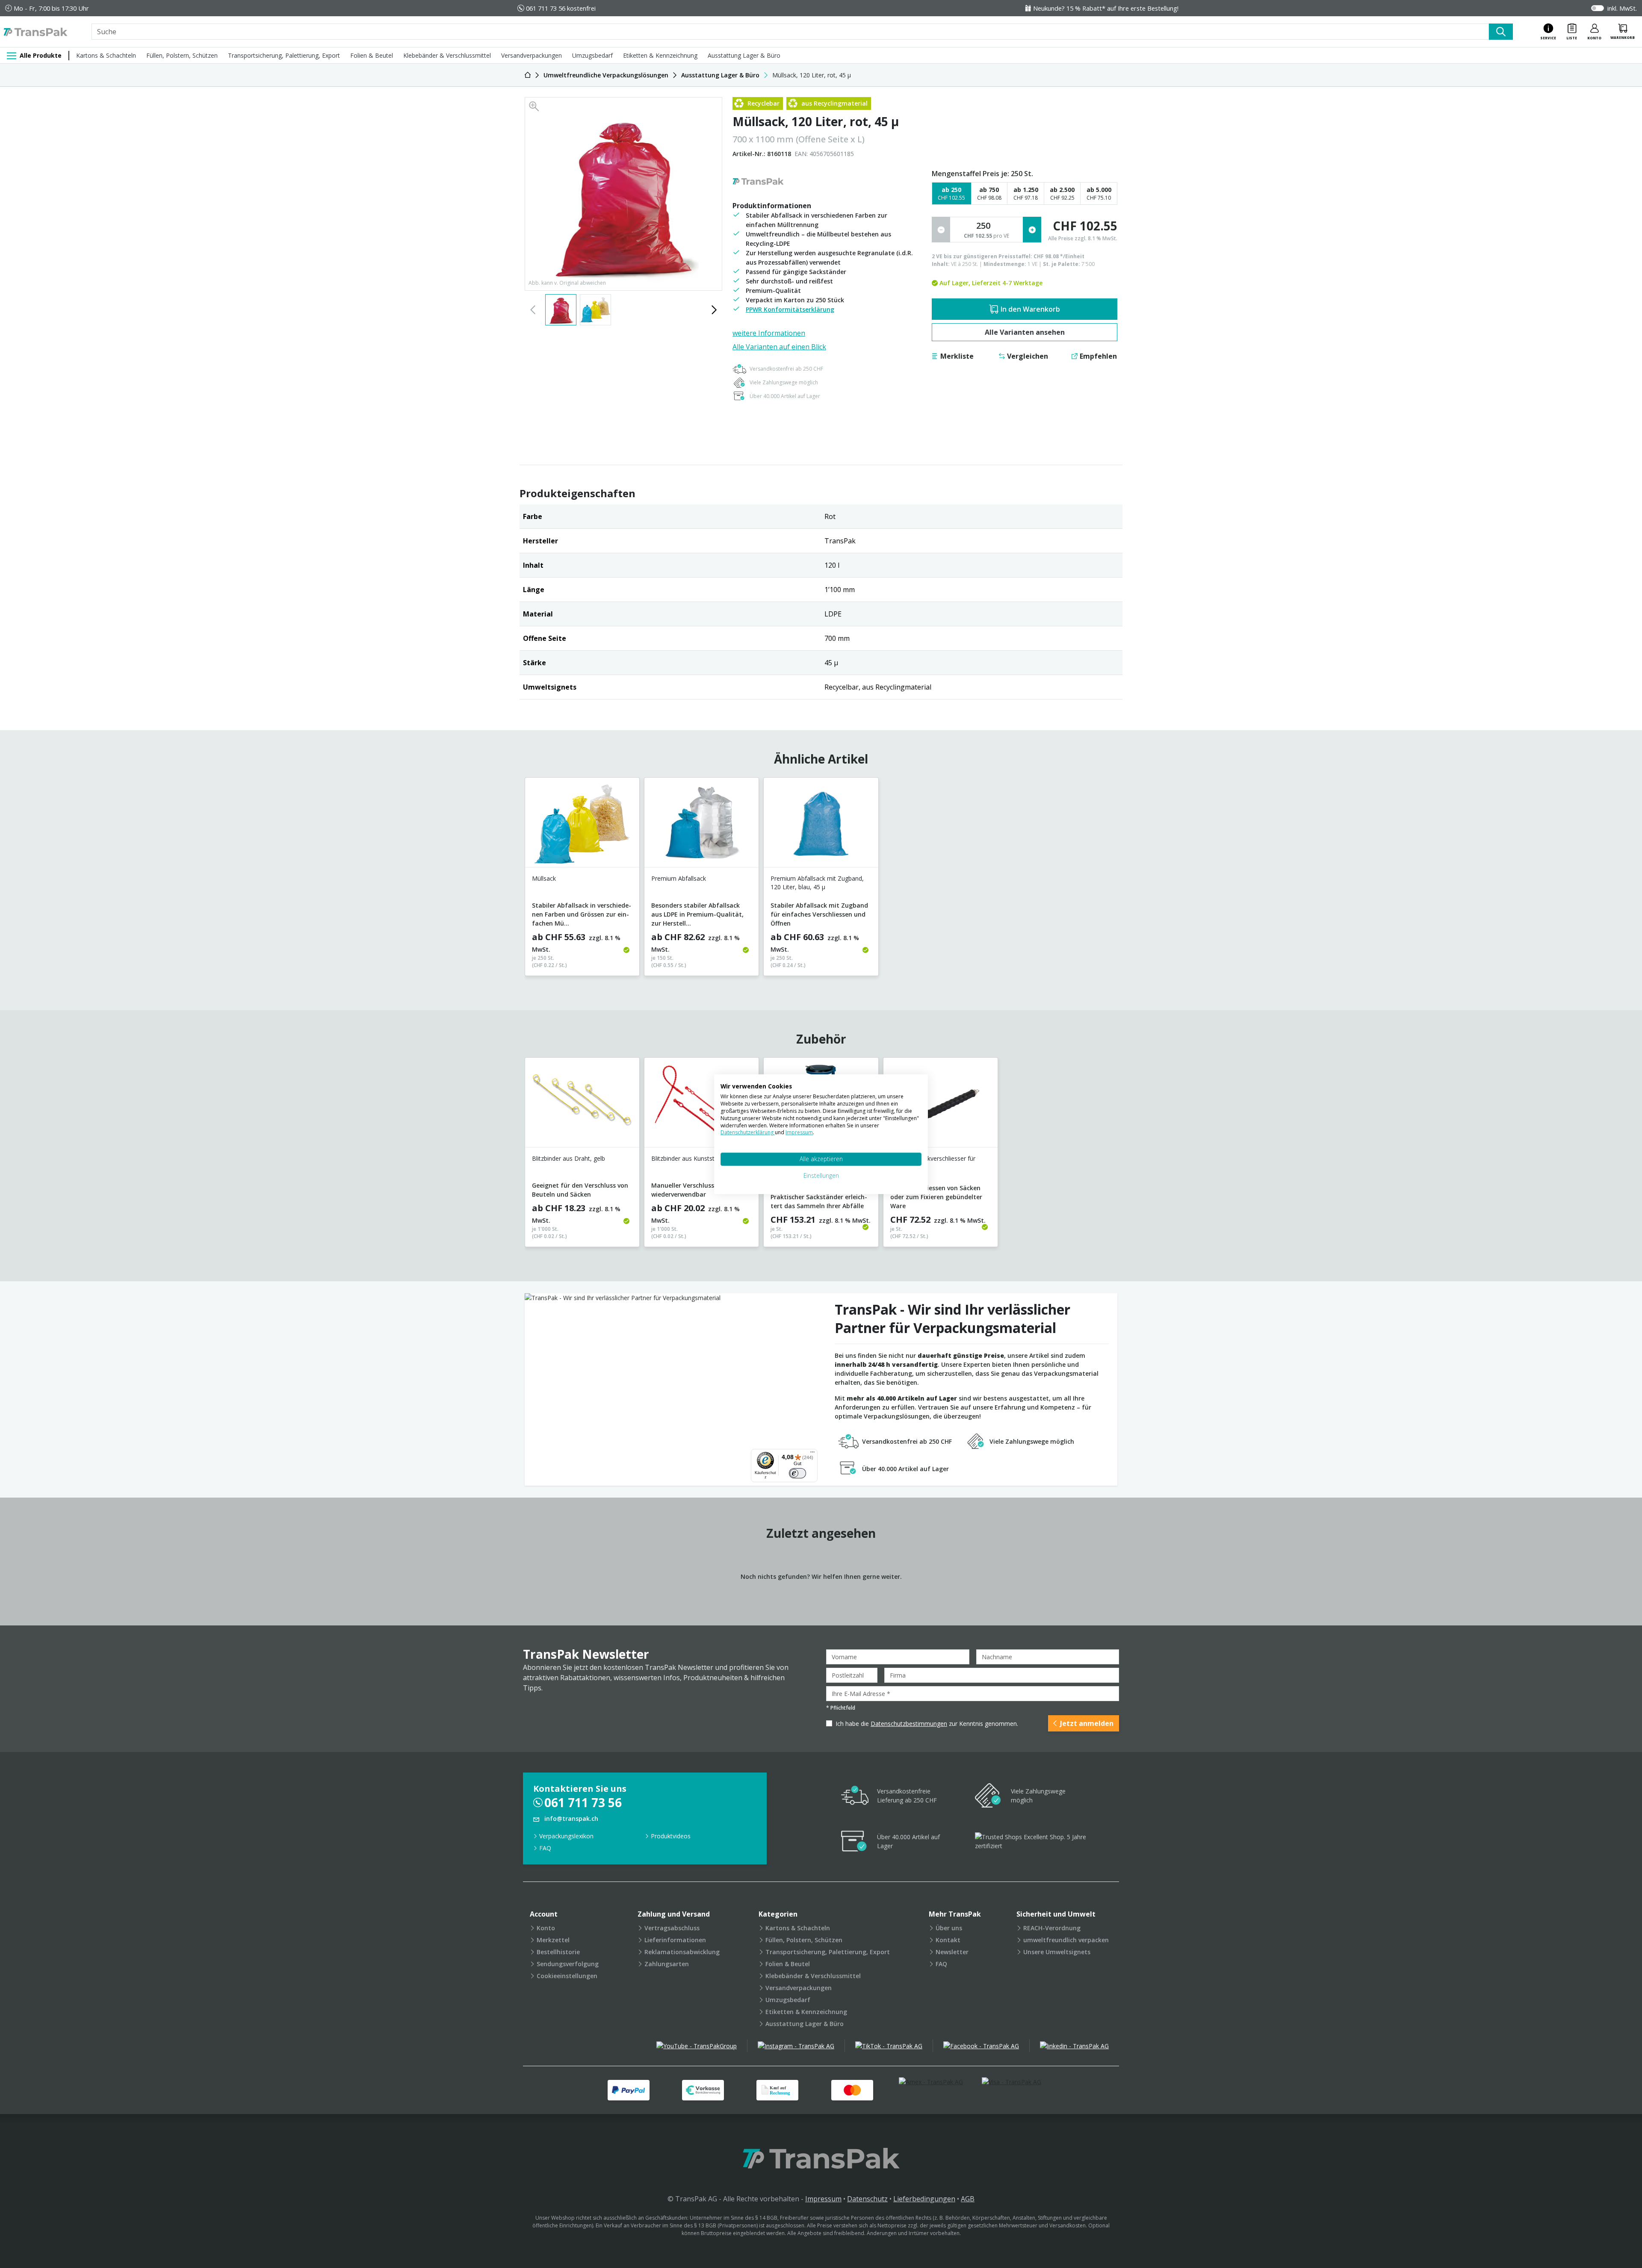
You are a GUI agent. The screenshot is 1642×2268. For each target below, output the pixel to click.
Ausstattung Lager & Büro (744, 55)
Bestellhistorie (558, 1952)
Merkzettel (553, 1940)
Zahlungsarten (667, 1964)
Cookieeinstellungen (567, 1976)
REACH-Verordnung (1052, 1928)
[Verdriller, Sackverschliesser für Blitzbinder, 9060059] (941, 1106)
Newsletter (952, 1952)
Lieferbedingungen (924, 2199)
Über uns (949, 1928)
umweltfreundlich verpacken (1066, 1940)
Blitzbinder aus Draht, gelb (568, 1158)
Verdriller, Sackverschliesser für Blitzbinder (933, 1163)
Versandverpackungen (532, 55)
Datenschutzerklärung (748, 1132)
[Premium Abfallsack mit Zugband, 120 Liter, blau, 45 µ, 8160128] (821, 826)
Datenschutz (867, 2199)
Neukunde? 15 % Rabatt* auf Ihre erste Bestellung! (1106, 8)
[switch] (797, 1473)
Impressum (823, 2199)
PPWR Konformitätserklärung (790, 309)
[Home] (528, 75)
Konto (546, 1928)
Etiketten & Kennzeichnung (660, 55)
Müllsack (544, 878)
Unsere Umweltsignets (1057, 1952)
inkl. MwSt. (1622, 8)
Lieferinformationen (675, 1940)
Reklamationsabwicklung (682, 1952)
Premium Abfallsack (679, 878)
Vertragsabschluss (672, 1928)
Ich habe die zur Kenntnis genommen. (927, 1724)
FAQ (545, 1848)
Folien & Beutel (372, 55)
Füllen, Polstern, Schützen (182, 55)
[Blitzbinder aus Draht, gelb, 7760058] (582, 1106)
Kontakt (948, 1940)
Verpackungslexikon (566, 1836)
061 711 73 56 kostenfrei (561, 8)
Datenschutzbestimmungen (909, 1724)
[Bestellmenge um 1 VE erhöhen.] (1032, 230)
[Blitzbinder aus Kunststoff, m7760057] (701, 1106)
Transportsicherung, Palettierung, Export (284, 55)
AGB (968, 2199)
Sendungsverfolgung (568, 1964)
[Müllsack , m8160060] (582, 826)
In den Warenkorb (1030, 309)
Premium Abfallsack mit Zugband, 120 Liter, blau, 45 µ (817, 883)
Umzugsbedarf (592, 55)
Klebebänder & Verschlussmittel (447, 55)
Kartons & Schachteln (106, 55)
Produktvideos (671, 1836)
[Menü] (812, 1454)
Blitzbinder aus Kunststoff (687, 1158)
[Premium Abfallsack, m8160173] (701, 826)
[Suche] (1501, 32)
